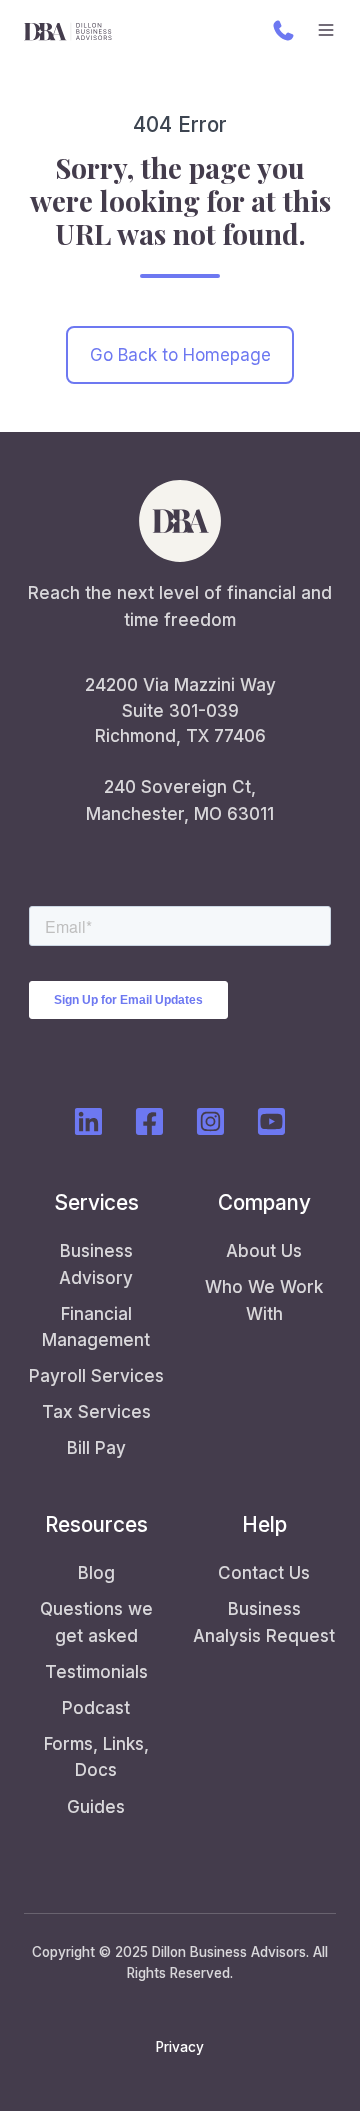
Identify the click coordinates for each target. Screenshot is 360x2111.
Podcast (96, 1708)
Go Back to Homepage (180, 355)
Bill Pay (96, 1448)
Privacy (180, 2047)
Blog (96, 1573)
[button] (326, 30)
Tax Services (96, 1412)
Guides (96, 1807)
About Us (264, 1251)
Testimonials (96, 1672)
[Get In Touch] (283, 30)
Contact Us (264, 1573)
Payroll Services (96, 1376)
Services (96, 1202)
